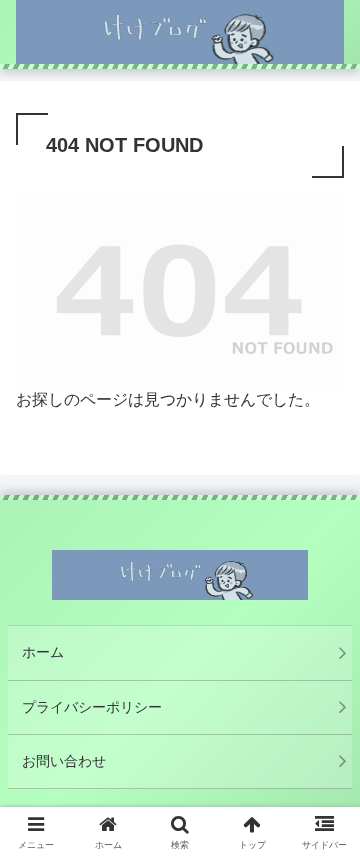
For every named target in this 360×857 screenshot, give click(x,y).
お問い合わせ (64, 761)
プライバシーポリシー (92, 707)
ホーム (43, 652)
